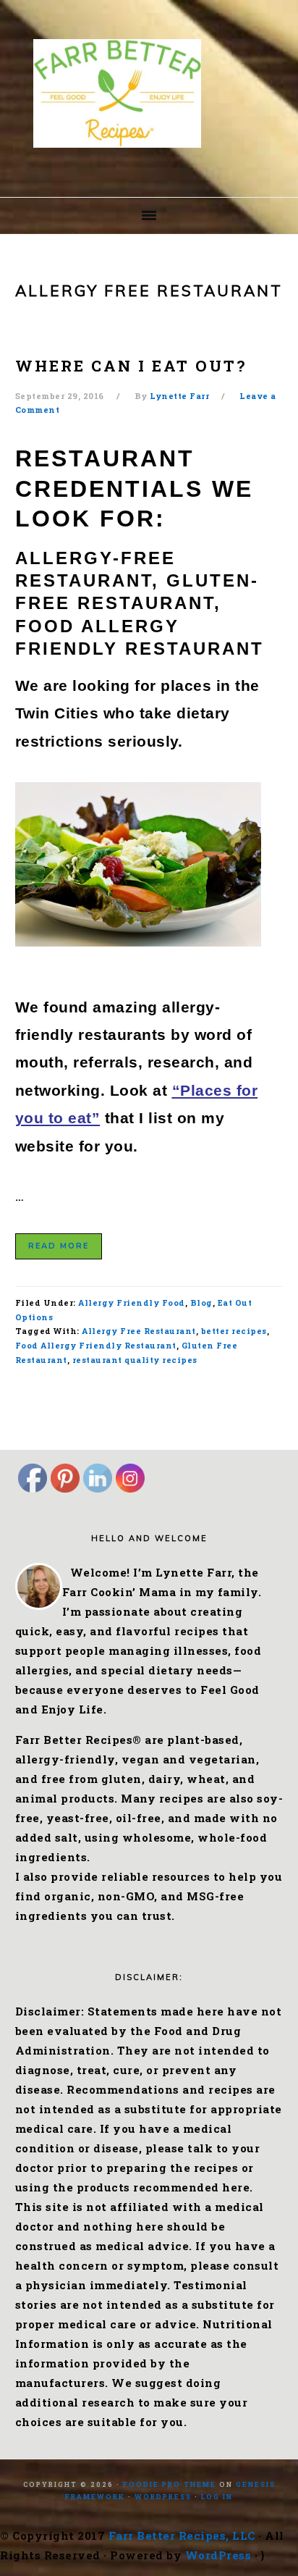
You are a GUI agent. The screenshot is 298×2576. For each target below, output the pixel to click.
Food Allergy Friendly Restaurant (96, 1345)
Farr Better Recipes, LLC (182, 2535)
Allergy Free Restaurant (139, 1331)
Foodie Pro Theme (170, 2484)
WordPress (163, 2497)
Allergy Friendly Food (132, 1302)
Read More (59, 1246)
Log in (217, 2497)
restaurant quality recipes (135, 1360)
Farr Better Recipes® (149, 93)
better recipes (234, 1331)
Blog (201, 1302)
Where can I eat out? (131, 366)
